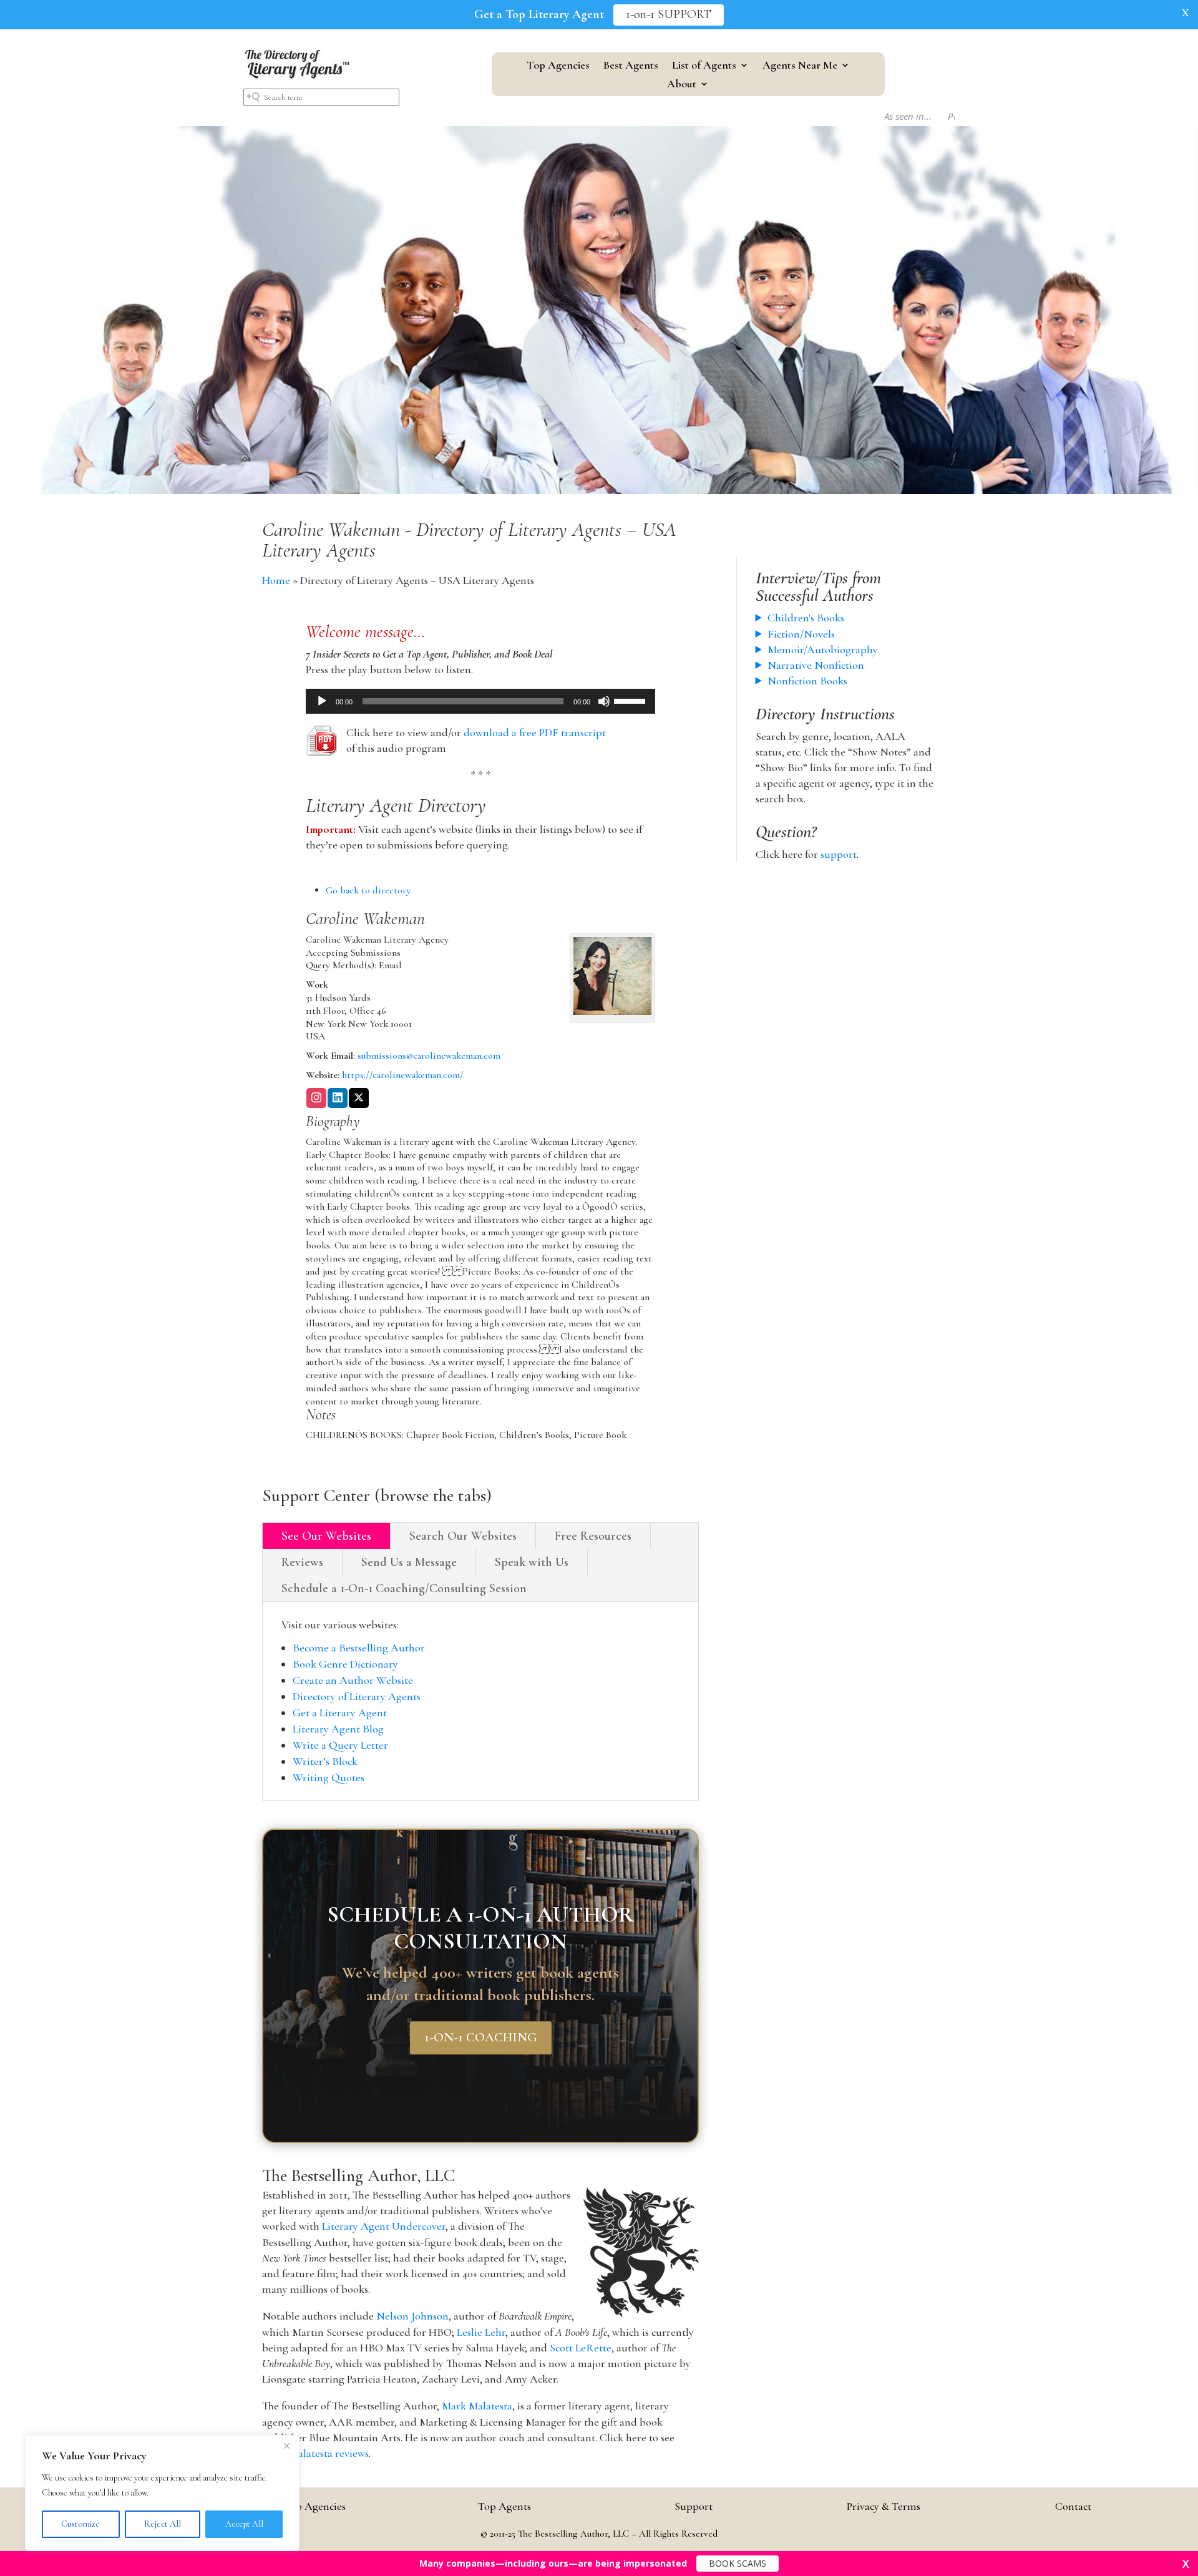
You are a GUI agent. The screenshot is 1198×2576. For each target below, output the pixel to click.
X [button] (1186, 12)
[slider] (631, 700)
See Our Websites (326, 1536)
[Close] (286, 2446)
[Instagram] (316, 1099)
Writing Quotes (329, 1777)
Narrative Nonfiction (816, 665)
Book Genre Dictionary (345, 1664)
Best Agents (631, 66)
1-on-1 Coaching (481, 2038)
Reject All (163, 2524)
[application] (480, 701)
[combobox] (321, 97)
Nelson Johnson (412, 2316)
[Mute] (604, 701)
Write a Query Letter (340, 1745)
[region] (162, 2493)
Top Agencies (558, 66)
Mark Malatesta (477, 2406)
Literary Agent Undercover (384, 2226)
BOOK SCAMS (738, 2563)
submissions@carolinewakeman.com (429, 1056)
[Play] (322, 701)
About (682, 85)
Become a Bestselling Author (359, 1648)
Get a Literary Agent (340, 1713)
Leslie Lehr (481, 2332)
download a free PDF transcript (535, 732)
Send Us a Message (409, 1562)
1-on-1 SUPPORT (669, 15)
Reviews (302, 1562)
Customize (80, 2524)
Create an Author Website (353, 1680)
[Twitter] (359, 1099)
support (839, 854)
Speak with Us (532, 1562)
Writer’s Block (325, 1761)
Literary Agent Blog (338, 1729)
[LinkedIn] (338, 1099)
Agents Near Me (800, 66)
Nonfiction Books (807, 681)
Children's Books (806, 618)
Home (276, 580)
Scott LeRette (581, 2348)
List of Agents (704, 66)
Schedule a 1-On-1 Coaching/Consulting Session (404, 1588)
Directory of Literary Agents (357, 1696)
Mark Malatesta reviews (315, 2453)
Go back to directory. (369, 890)
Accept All (244, 2524)
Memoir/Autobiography (823, 649)
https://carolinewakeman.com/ (403, 1075)
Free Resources (593, 1536)
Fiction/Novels (801, 634)
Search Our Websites (463, 1536)
